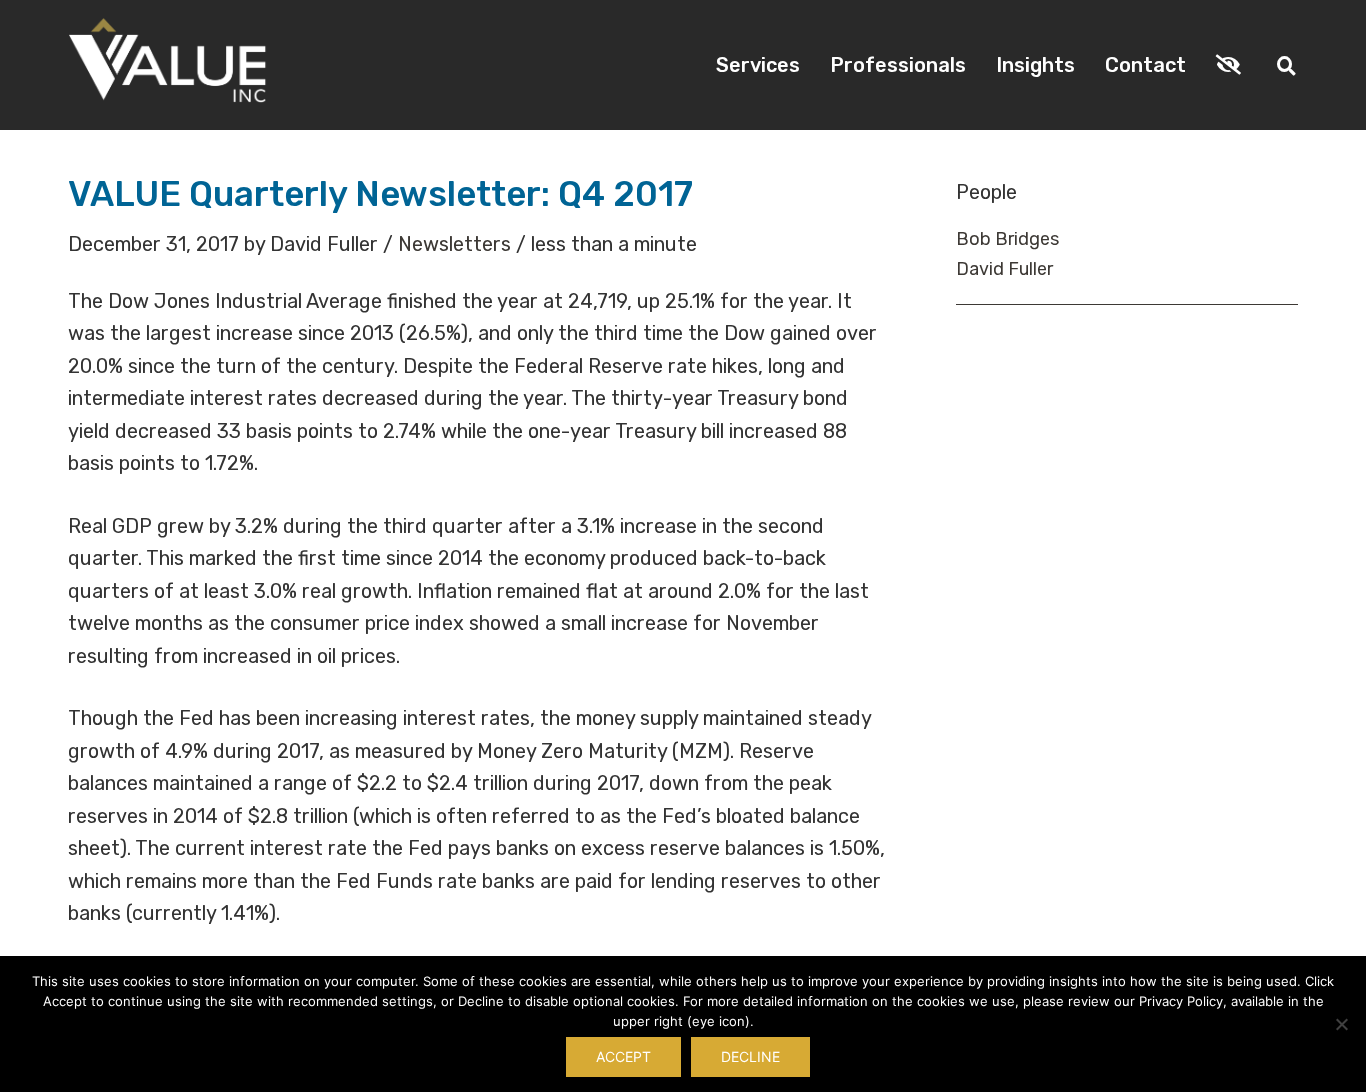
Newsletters (454, 244)
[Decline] (1341, 1024)
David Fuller (1004, 269)
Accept (623, 1056)
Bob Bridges (1007, 239)
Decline (750, 1056)
